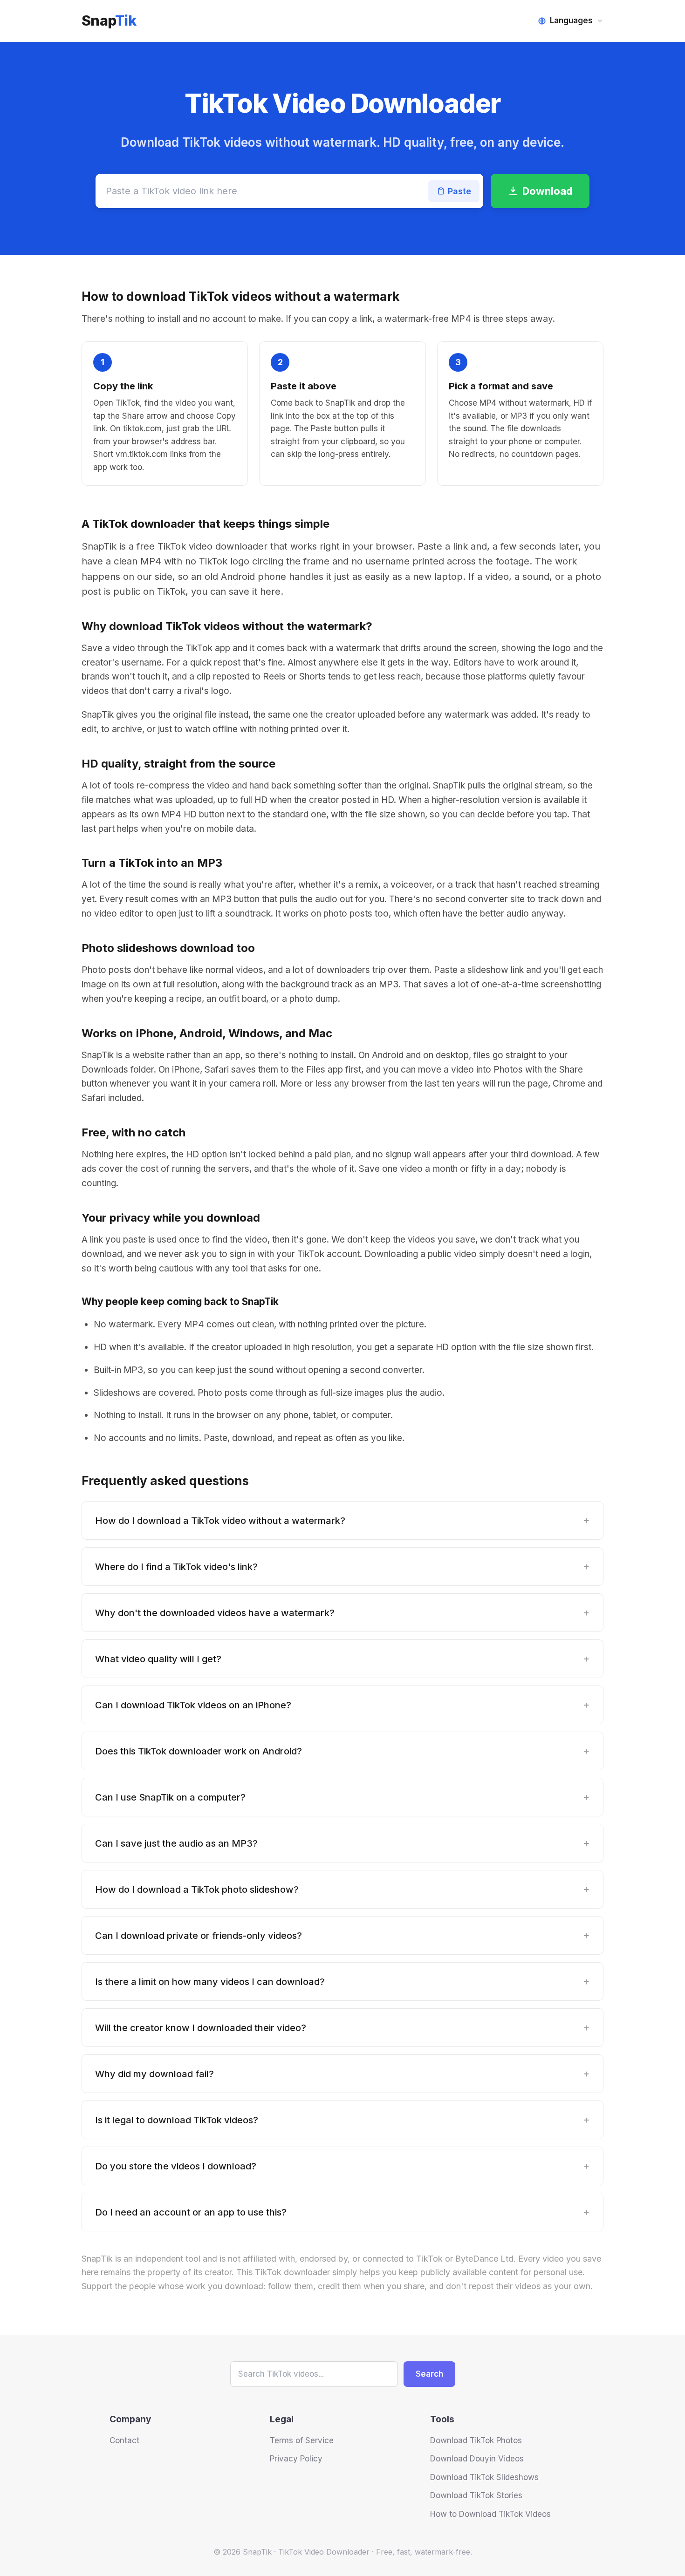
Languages (571, 20)
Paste (459, 191)
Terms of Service (302, 2440)
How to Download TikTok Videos (490, 2514)
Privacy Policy (296, 2459)
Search (429, 2374)
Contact (124, 2440)
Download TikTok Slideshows (484, 2477)
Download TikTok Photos (476, 2440)
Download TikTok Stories (476, 2495)
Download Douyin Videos (477, 2459)
